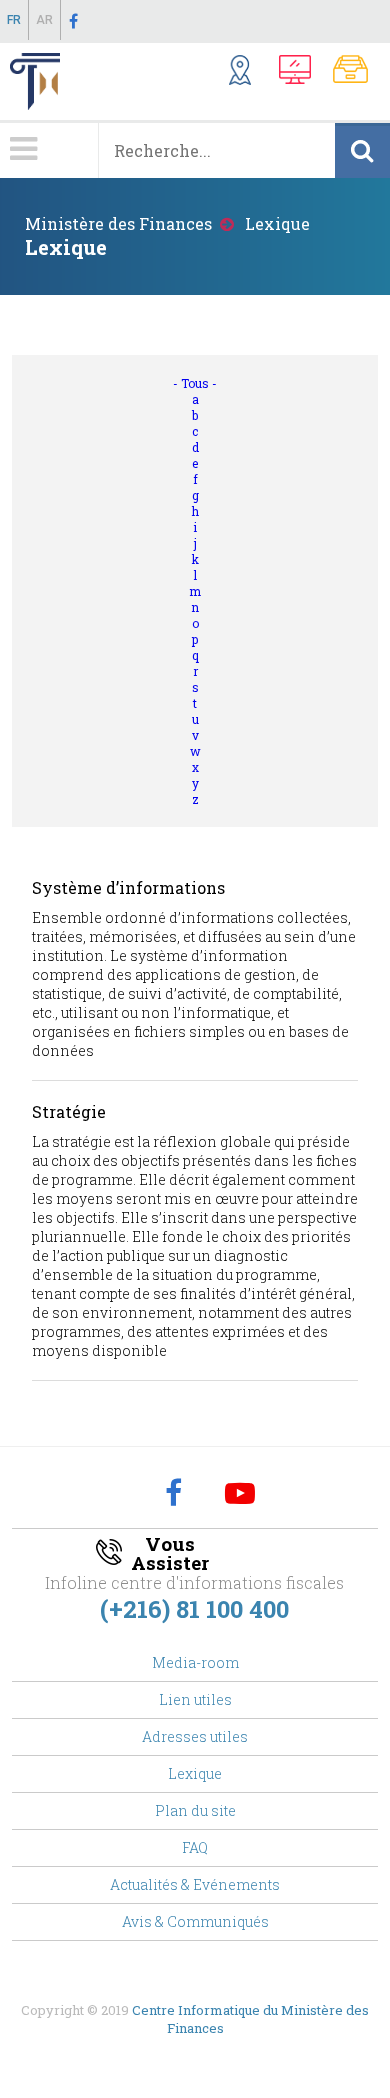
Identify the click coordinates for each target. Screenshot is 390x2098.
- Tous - (195, 383)
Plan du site (195, 1810)
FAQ (195, 1847)
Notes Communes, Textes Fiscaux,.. (356, 72)
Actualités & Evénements (195, 1884)
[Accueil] (30, 81)
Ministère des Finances (118, 223)
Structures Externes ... (249, 72)
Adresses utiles (195, 1736)
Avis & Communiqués (195, 1921)
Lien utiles (195, 1699)
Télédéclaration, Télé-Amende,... (301, 72)
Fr (14, 20)
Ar (44, 20)
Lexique (195, 1773)
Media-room (195, 1662)
